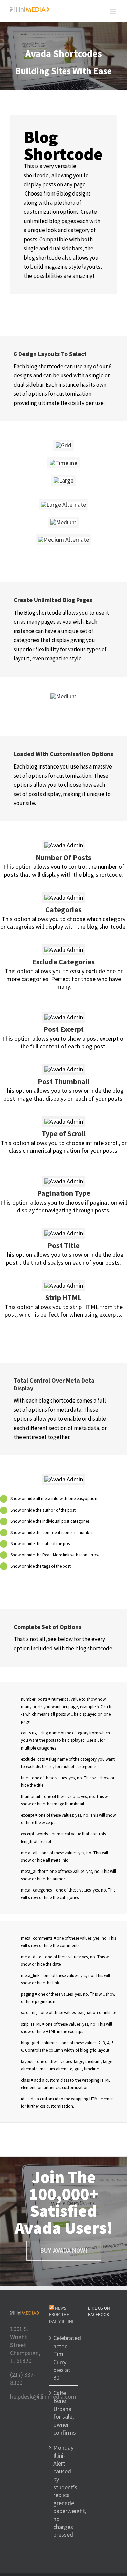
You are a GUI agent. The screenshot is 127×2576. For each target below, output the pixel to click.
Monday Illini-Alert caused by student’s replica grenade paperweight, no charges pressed (64, 2491)
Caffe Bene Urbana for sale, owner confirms (64, 2413)
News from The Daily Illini (61, 2315)
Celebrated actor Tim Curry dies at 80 (64, 2358)
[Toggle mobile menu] (113, 12)
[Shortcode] (63, 56)
